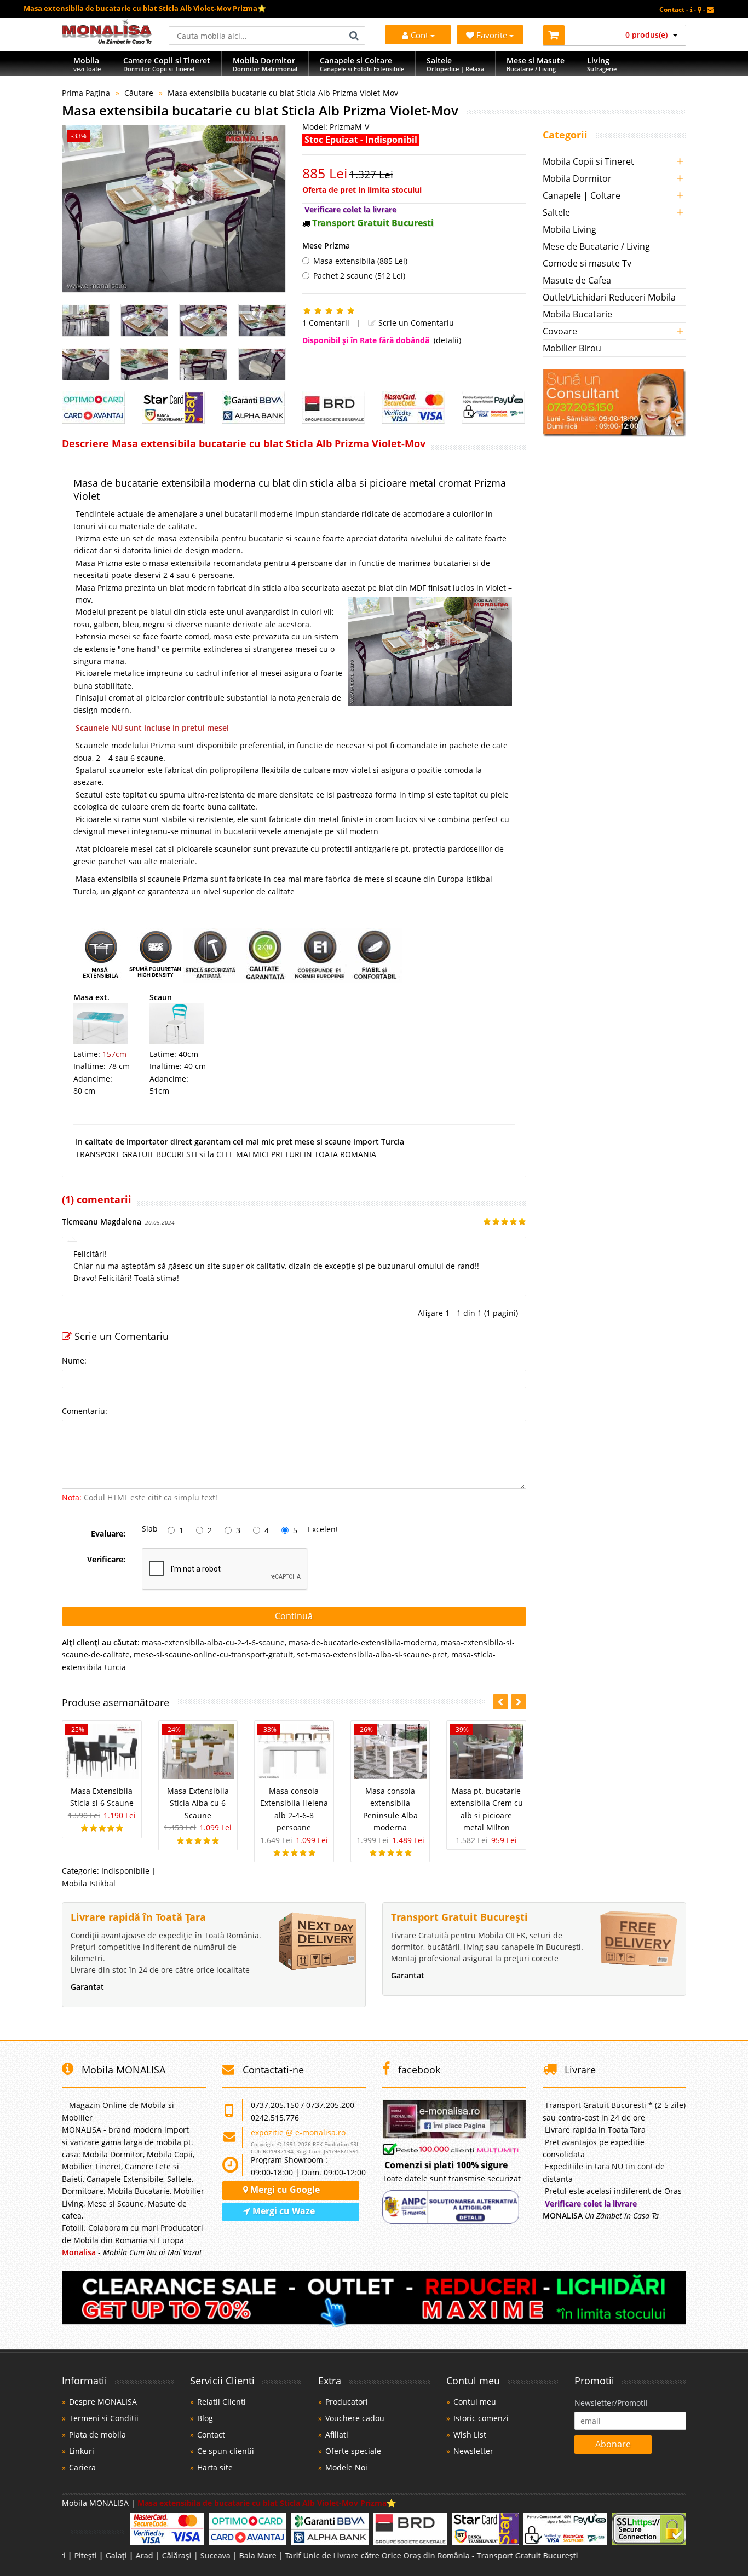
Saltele (556, 212)
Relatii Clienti (221, 2402)
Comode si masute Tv (587, 263)
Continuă (294, 1616)
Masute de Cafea (577, 280)
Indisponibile (125, 1871)
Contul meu (475, 2402)
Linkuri (82, 2451)
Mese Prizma (326, 246)
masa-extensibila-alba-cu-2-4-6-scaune (213, 1642)
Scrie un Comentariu (415, 323)
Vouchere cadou (355, 2418)
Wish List (470, 2435)
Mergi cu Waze (283, 2211)
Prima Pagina (86, 93)
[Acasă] (107, 41)
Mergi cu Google (284, 2190)
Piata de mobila (97, 2435)
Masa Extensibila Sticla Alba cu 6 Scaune (198, 1803)
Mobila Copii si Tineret (588, 161)
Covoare (560, 331)
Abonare (613, 2444)
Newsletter (473, 2451)
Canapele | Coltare (582, 195)
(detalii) (447, 340)
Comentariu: (85, 1411)
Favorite (493, 35)
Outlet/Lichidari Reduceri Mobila (609, 297)
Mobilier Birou (572, 348)
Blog (205, 2418)
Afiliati (337, 2435)
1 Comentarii (326, 323)
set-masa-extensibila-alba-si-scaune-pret (372, 1654)
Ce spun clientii (226, 2451)
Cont (419, 35)
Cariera (82, 2467)
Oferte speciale (353, 2451)
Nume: (74, 1361)
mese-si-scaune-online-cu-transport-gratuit (213, 1654)
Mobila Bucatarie (577, 314)
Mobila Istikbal (89, 1883)
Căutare (139, 93)
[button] (519, 1702)
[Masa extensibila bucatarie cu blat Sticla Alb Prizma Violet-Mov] (174, 209)
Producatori (347, 2402)
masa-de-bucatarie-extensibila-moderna (363, 1642)
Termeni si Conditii (104, 2418)
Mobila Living (569, 229)
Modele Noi (346, 2467)
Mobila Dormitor (577, 178)
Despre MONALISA (103, 2402)
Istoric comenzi (481, 2418)
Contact (211, 2435)
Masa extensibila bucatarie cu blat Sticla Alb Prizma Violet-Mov (283, 93)
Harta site (215, 2467)
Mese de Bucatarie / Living (596, 246)
